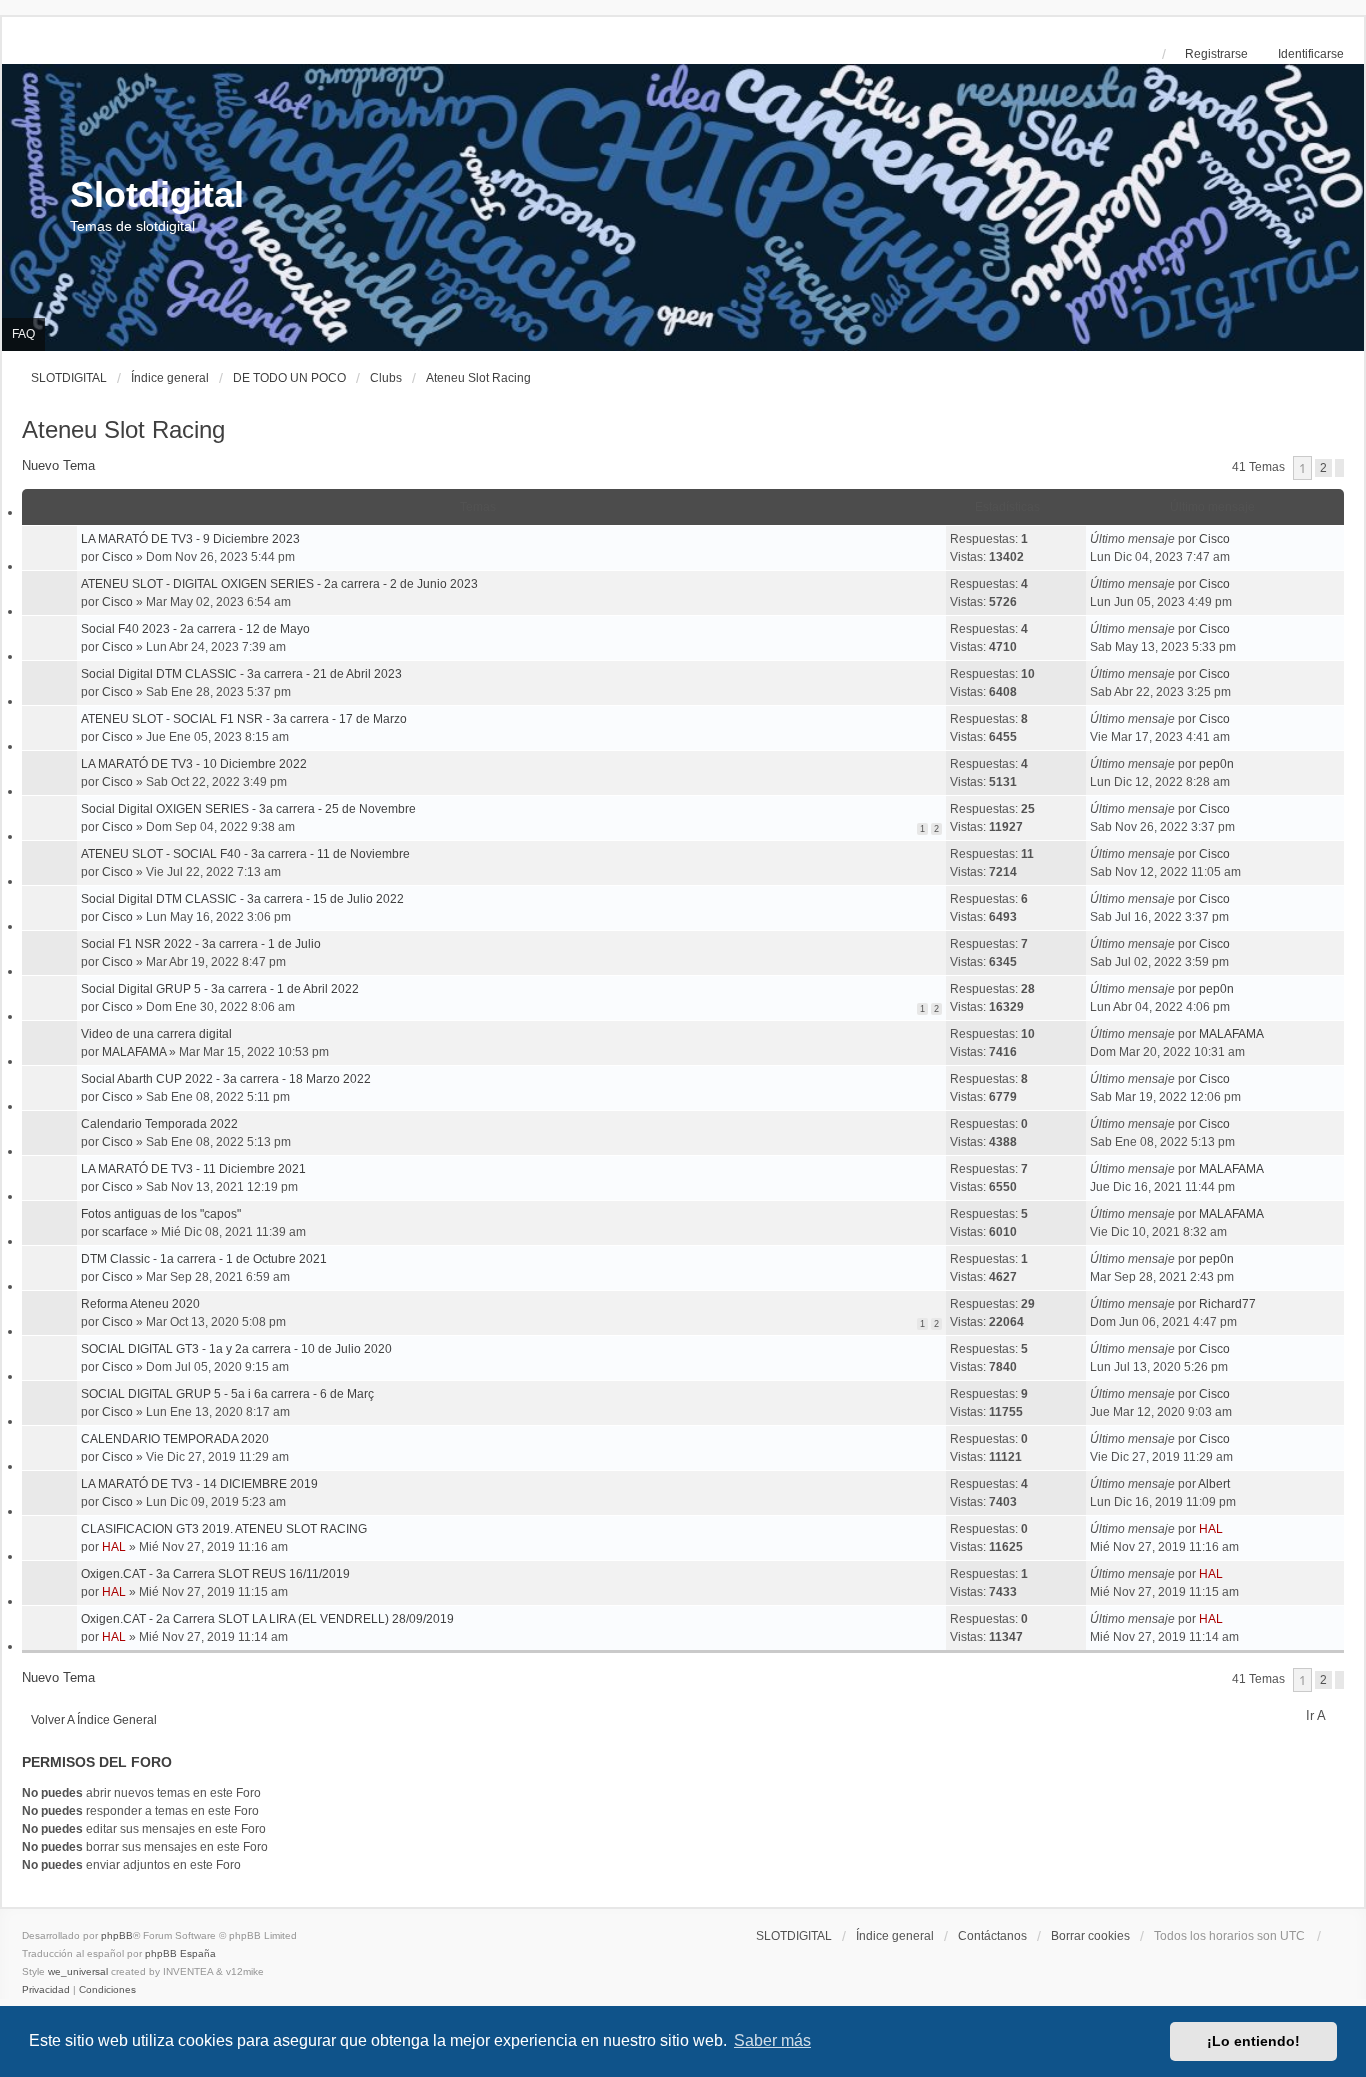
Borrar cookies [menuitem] (1090, 1936)
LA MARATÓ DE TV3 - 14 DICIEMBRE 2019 (199, 1484)
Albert (1214, 1484)
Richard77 (1227, 1304)
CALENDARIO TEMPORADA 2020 (175, 1439)
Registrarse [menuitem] (1216, 54)
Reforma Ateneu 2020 (140, 1304)
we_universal (78, 1971)
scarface (125, 1232)
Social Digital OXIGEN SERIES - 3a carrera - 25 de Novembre (248, 809)
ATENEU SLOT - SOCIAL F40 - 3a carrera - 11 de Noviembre (245, 854)
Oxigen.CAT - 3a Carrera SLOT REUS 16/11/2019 (215, 1574)
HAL (114, 1547)
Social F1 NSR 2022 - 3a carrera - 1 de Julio (201, 944)
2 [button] (1323, 468)
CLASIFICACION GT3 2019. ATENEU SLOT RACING (224, 1529)
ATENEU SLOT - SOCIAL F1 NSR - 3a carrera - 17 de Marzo (244, 719)
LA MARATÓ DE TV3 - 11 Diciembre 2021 (193, 1169)
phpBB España (180, 1953)
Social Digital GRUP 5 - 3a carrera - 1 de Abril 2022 (220, 989)
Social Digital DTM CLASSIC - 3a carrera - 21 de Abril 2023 (241, 674)
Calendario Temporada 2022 (159, 1124)
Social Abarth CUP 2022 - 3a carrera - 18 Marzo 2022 (226, 1079)
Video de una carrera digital (156, 1034)
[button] (1339, 468)
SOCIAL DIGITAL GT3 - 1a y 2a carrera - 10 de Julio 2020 (236, 1349)
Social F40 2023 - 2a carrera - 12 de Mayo (195, 629)
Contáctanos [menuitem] (992, 1936)
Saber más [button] (772, 2040)
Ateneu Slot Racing (123, 429)
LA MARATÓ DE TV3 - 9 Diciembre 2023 (190, 539)
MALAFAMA (134, 1052)
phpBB (117, 1935)
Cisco (117, 557)
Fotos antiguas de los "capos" (161, 1214)
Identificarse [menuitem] (1311, 54)
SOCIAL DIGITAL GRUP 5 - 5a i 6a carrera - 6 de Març (227, 1394)
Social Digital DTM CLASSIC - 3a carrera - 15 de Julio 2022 (242, 899)
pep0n (1216, 764)
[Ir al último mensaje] (1237, 539)
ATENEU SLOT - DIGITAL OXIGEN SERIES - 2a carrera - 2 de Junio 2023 (279, 584)
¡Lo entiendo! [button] (1253, 2041)
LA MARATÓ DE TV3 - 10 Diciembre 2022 (194, 764)
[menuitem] (47, 1989)
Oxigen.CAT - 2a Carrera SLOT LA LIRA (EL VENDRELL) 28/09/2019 (267, 1619)
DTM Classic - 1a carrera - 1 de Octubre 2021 (204, 1259)
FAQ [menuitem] (23, 334)
